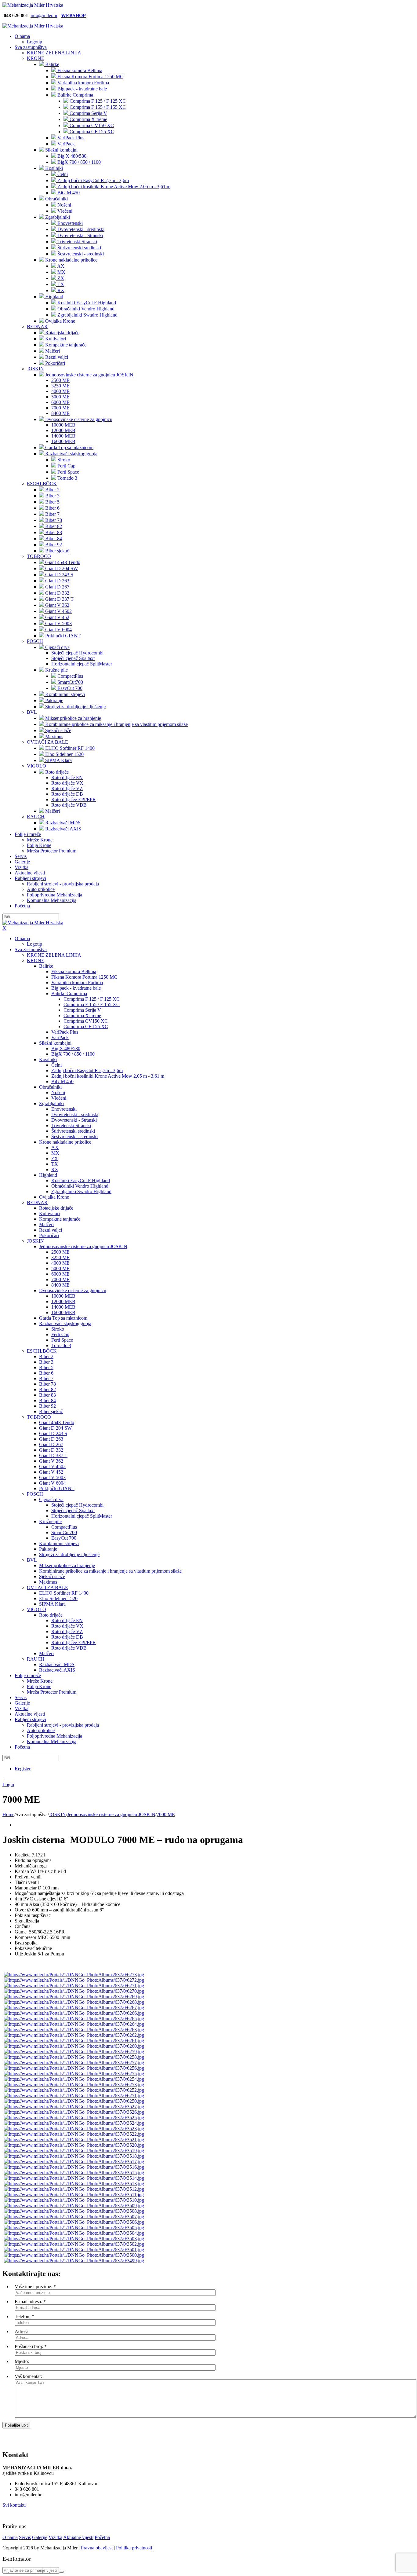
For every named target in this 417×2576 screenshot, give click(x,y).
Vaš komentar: (28, 2376)
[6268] (74, 2002)
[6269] (74, 1997)
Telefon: (23, 2316)
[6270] (74, 1991)
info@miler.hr (44, 15)
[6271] (74, 1986)
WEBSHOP (73, 15)
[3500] (74, 2255)
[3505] (74, 2228)
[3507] (74, 2217)
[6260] (74, 2046)
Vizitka (55, 2537)
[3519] (74, 2151)
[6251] (74, 2096)
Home (8, 1814)
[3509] (74, 2206)
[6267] (74, 2008)
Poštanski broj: (29, 2346)
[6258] (74, 2057)
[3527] (74, 2107)
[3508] (74, 2211)
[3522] (74, 2134)
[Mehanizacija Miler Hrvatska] (33, 5)
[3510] (74, 2200)
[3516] (74, 2167)
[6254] (74, 2079)
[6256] (74, 2068)
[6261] (74, 2041)
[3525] (74, 2118)
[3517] (74, 2162)
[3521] (74, 2140)
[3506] (74, 2222)
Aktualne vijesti (78, 2537)
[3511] (74, 2195)
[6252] (74, 2090)
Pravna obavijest (97, 2548)
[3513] (74, 2184)
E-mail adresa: (28, 2301)
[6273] (74, 1975)
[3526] (74, 2112)
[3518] (74, 2156)
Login (8, 1785)
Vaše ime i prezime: (33, 2287)
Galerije (40, 2537)
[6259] (74, 2052)
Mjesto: (22, 2361)
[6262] (74, 2035)
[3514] (74, 2178)
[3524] (74, 2123)
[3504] (74, 2233)
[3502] (74, 2244)
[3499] (74, 2261)
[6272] (74, 1980)
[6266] (74, 2013)
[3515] (74, 2173)
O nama (10, 2537)
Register (23, 1769)
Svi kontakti (14, 2505)
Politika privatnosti (134, 2548)
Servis (25, 2537)
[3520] (74, 2145)
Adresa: (22, 2331)
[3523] (74, 2129)
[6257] (74, 2063)
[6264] (74, 2024)
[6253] (74, 2085)
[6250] (74, 2101)
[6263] (74, 2030)
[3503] (74, 2239)
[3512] (74, 2189)
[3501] (74, 2250)
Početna (102, 2537)
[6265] (74, 2019)
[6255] (74, 2074)
